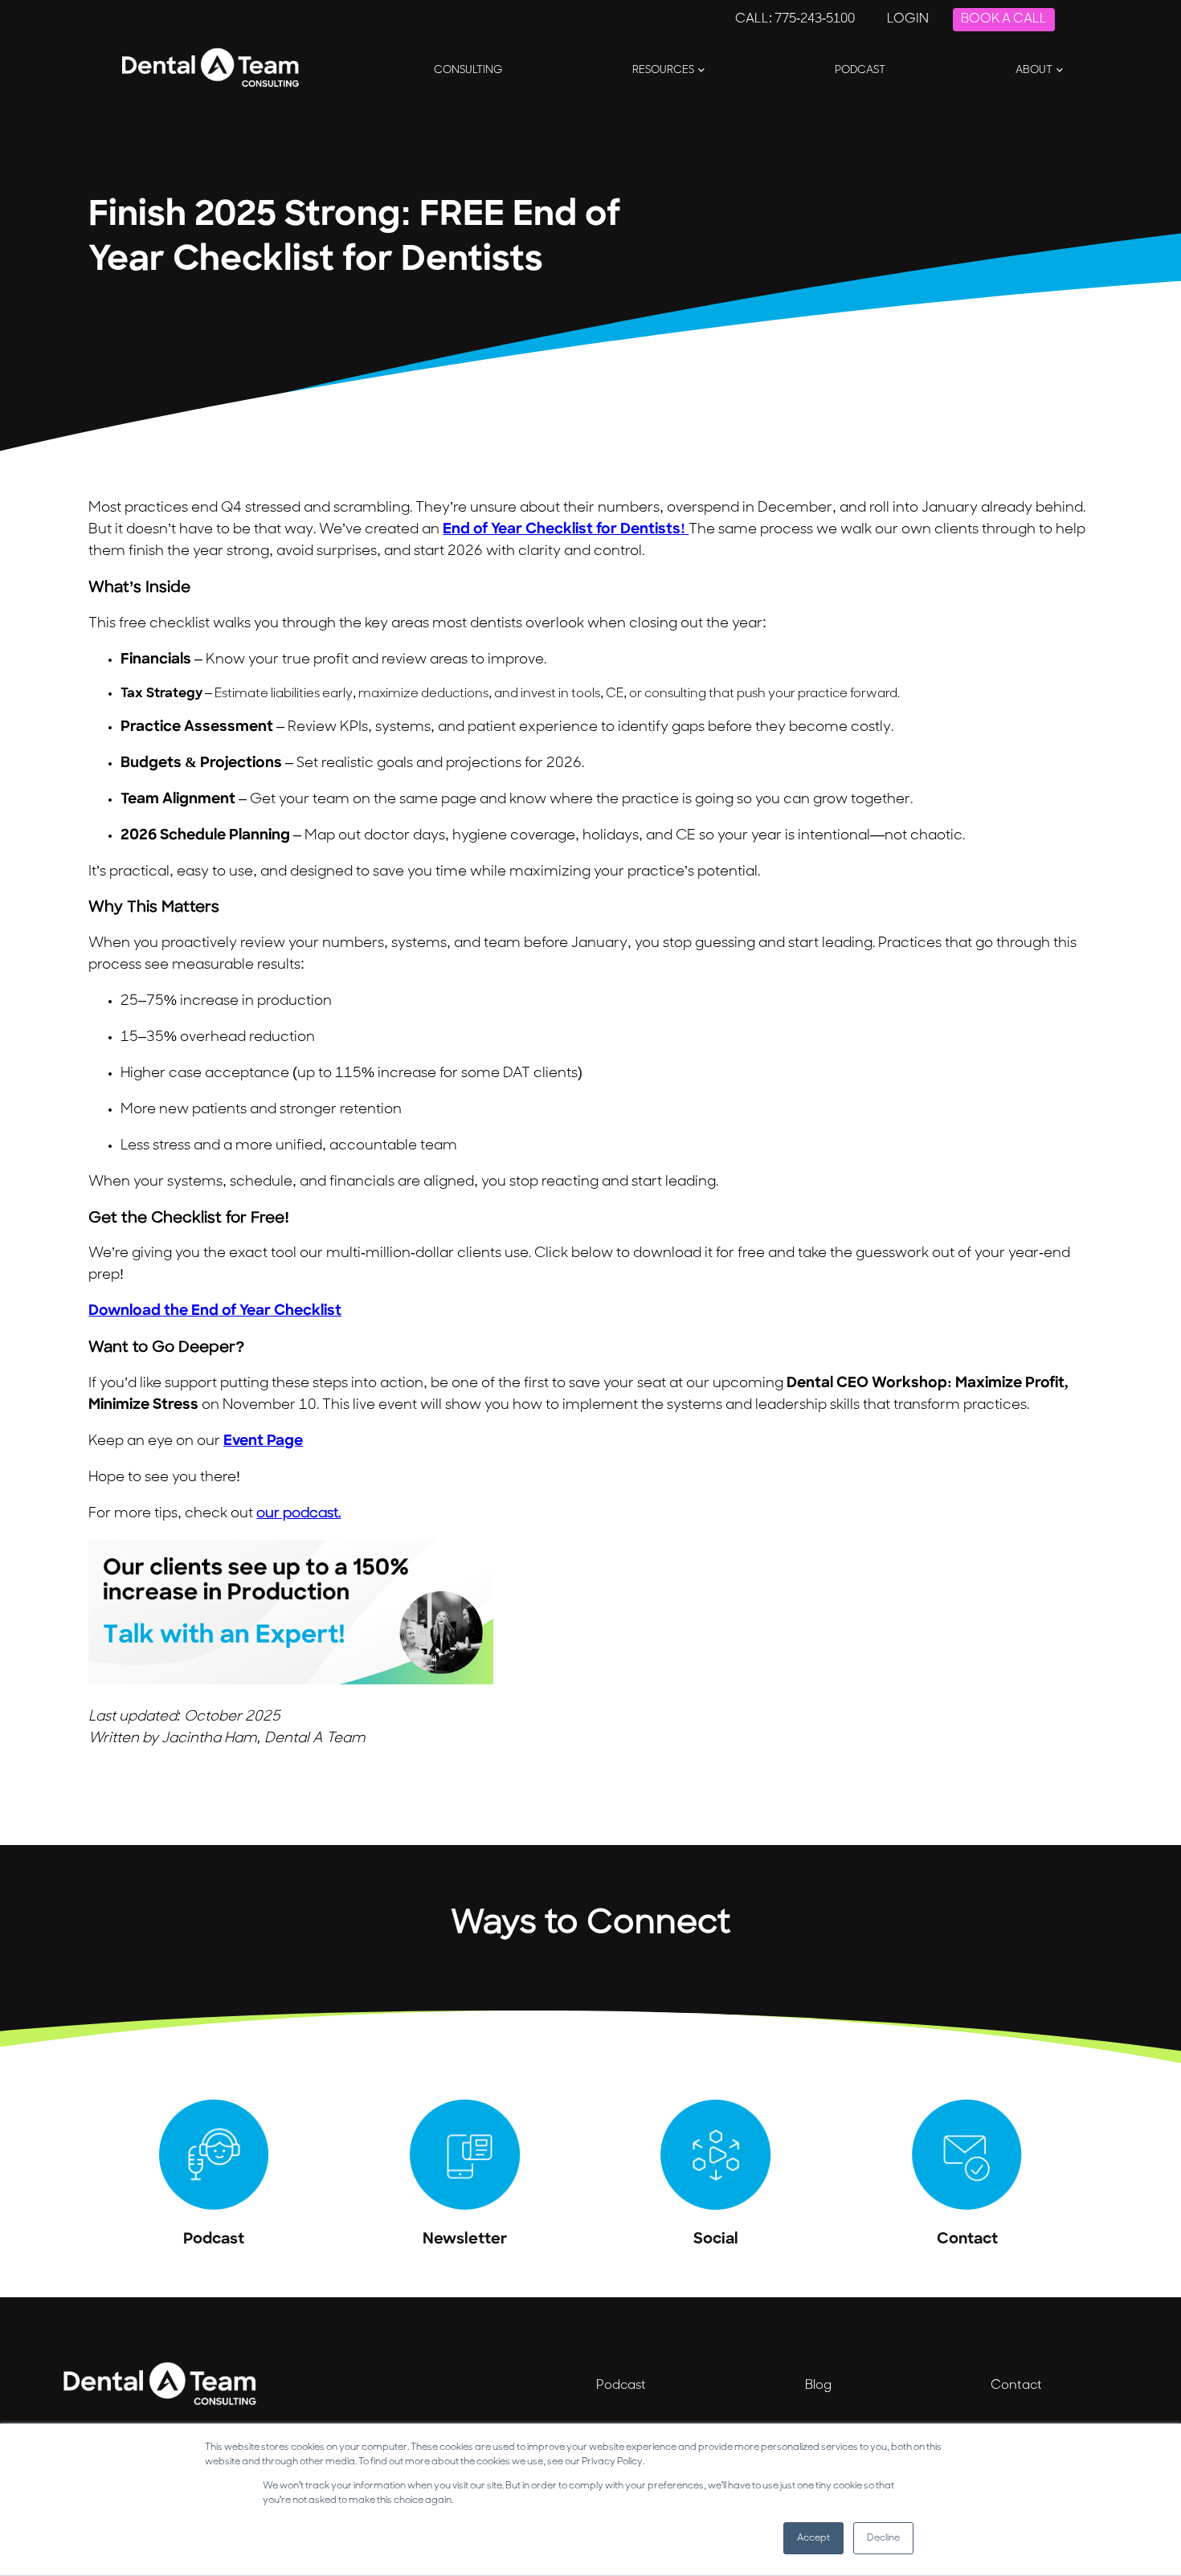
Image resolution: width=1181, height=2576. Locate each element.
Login (908, 19)
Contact (1016, 2386)
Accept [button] (813, 2538)
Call (795, 19)
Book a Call (1004, 19)
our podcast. (298, 1514)
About (1034, 70)
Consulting (468, 70)
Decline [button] (883, 2538)
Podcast (860, 70)
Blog (818, 2386)
